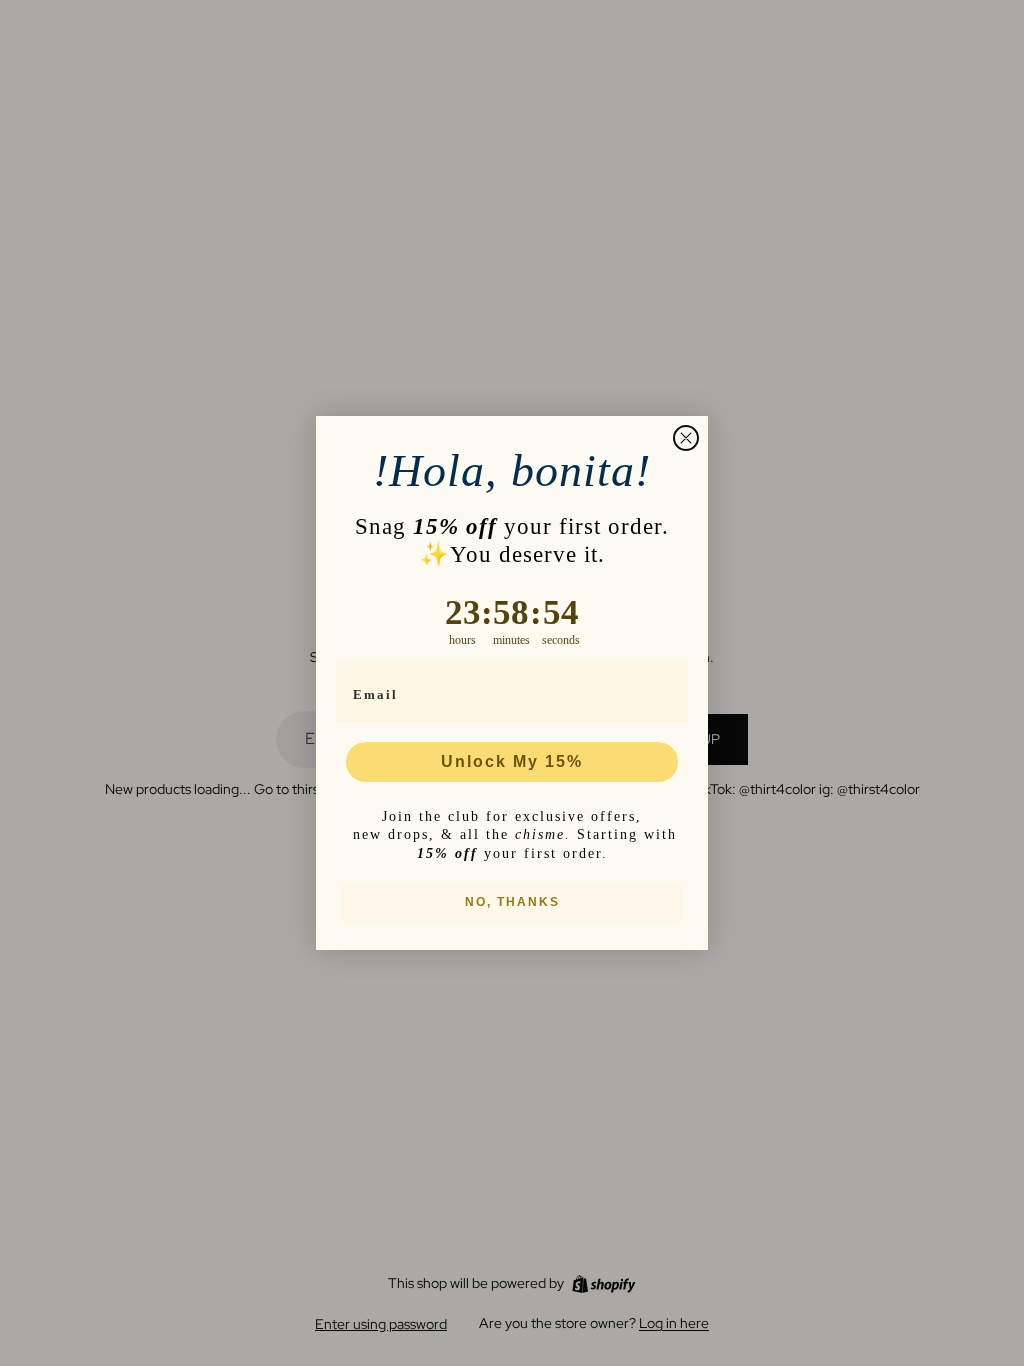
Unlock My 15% (512, 761)
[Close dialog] (686, 438)
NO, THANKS (512, 902)
